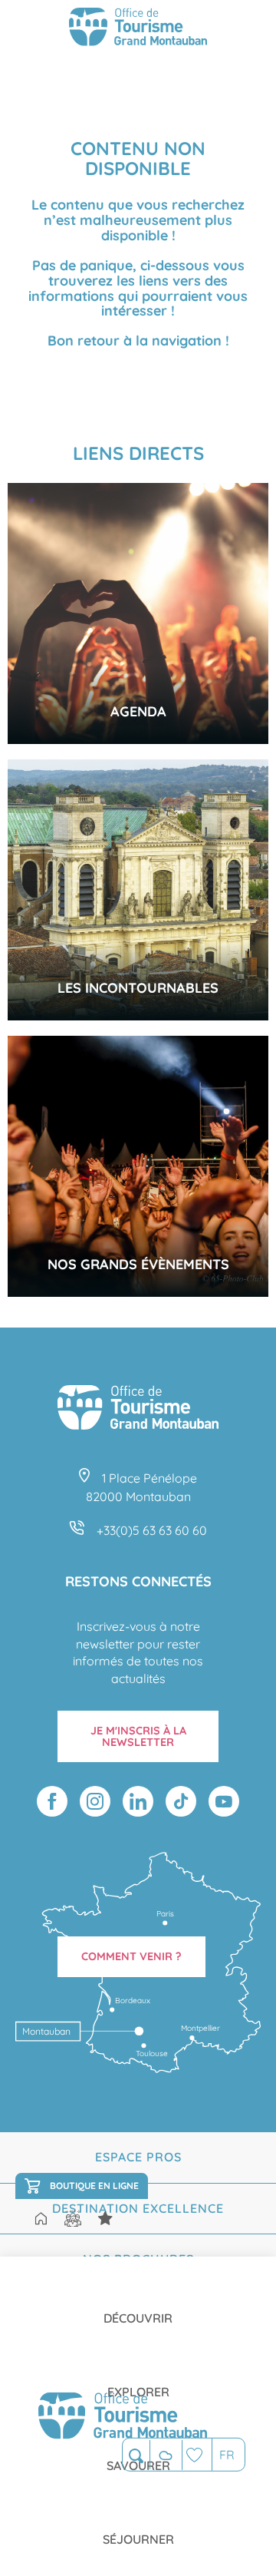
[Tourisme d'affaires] (105, 2219)
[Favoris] (197, 2454)
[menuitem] (138, 2306)
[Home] (41, 2220)
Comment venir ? (131, 1956)
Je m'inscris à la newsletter (138, 1736)
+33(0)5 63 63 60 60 (152, 1530)
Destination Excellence (138, 2208)
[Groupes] (73, 2219)
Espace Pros (138, 2157)
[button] (136, 2455)
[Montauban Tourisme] (138, 29)
